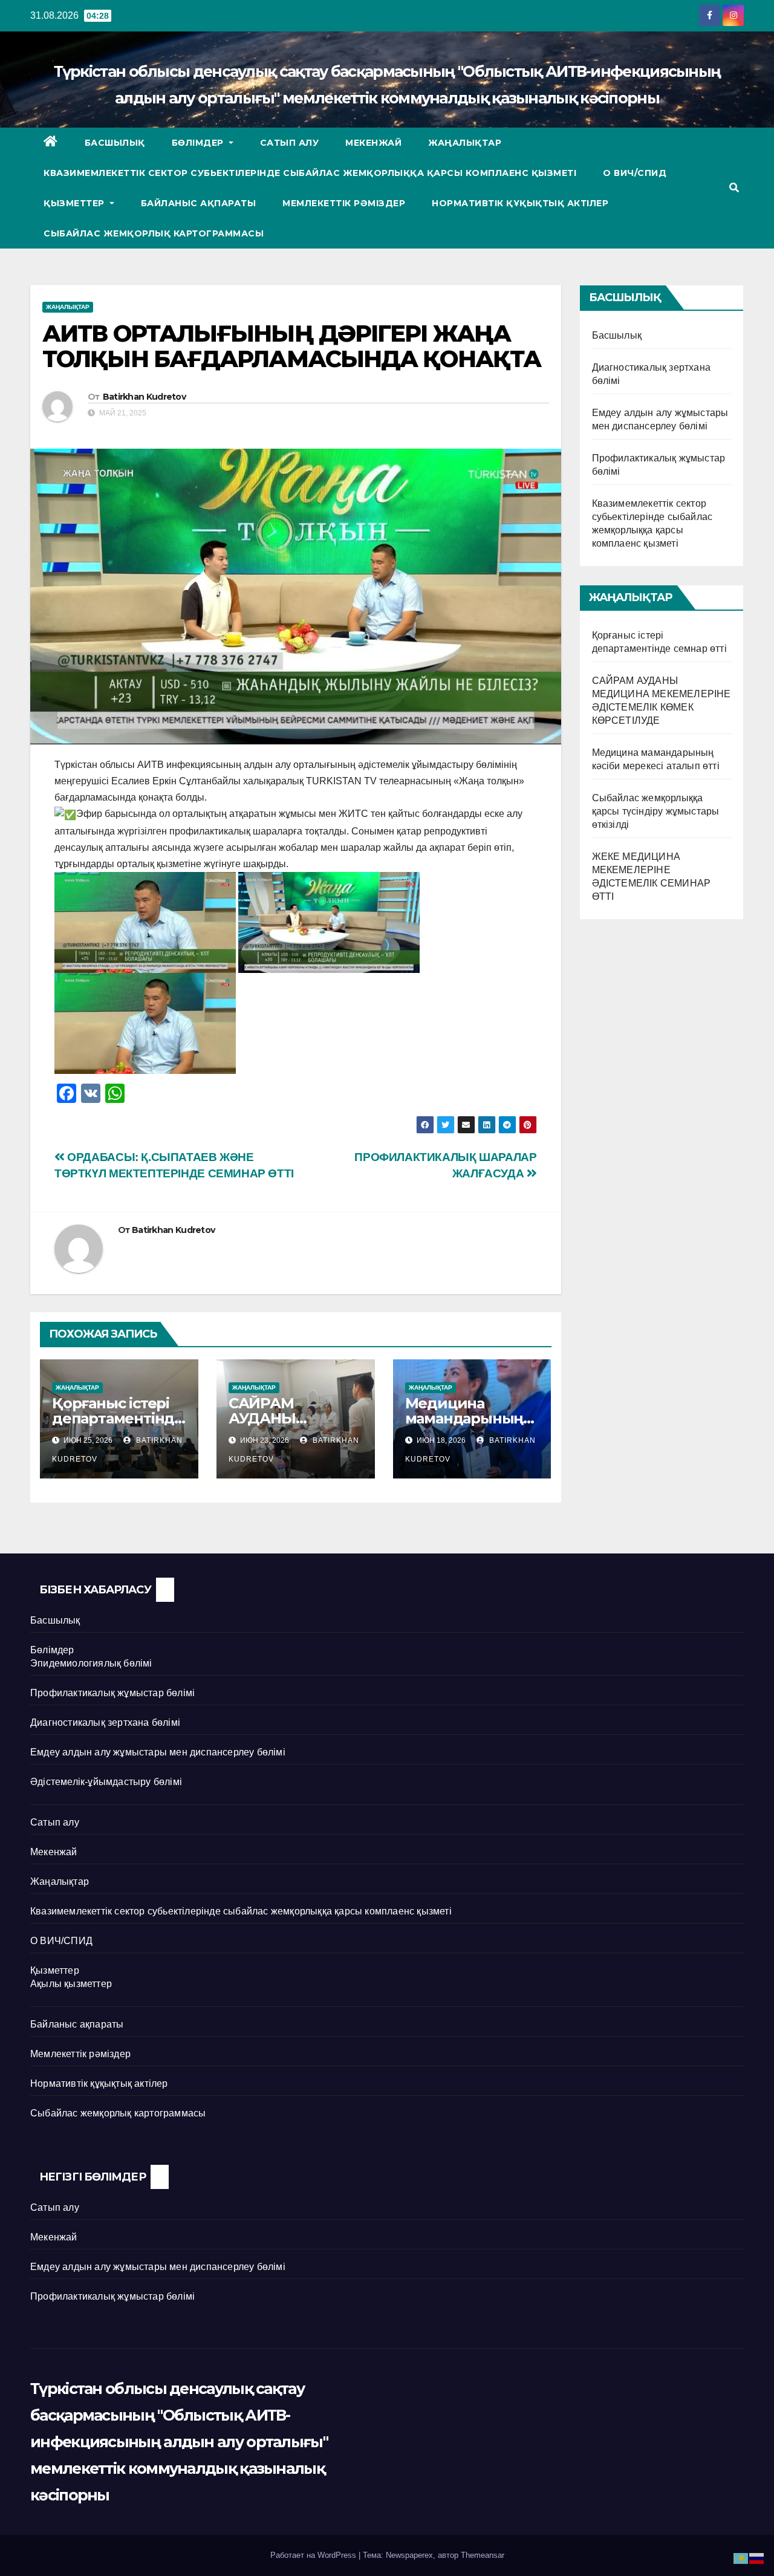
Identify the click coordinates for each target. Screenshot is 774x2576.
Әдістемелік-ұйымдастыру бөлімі (106, 1782)
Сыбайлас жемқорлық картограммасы (154, 233)
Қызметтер (75, 203)
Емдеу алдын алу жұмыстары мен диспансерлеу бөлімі (158, 1752)
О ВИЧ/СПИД (635, 173)
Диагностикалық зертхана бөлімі (105, 1722)
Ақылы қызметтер (71, 1984)
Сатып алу (290, 143)
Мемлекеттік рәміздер (344, 203)
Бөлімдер (199, 143)
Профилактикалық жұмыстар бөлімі (112, 1693)
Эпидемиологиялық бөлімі (91, 1663)
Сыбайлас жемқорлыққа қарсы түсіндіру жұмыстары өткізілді (656, 811)
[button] (734, 188)
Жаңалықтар (465, 143)
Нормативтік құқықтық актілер (520, 203)
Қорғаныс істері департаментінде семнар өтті (118, 1418)
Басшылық (115, 143)
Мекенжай (373, 143)
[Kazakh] (741, 2558)
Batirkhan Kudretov (144, 397)
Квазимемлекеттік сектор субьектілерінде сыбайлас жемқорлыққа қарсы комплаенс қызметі (310, 173)
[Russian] (757, 2558)
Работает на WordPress (314, 2555)
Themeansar (483, 2555)
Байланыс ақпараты (199, 203)
